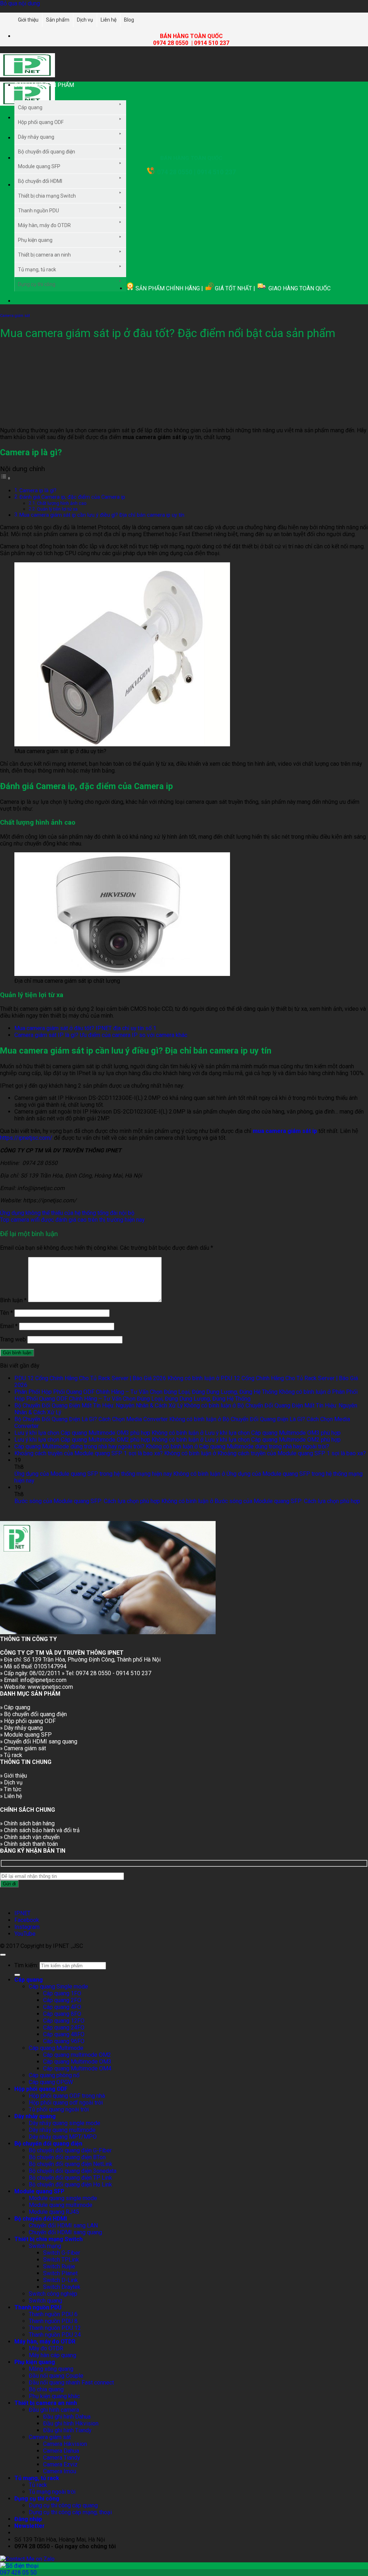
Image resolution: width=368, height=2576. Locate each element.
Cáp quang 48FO (64, 2034)
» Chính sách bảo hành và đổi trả (40, 1830)
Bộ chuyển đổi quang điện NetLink (71, 2164)
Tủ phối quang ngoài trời (59, 2109)
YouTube (25, 1934)
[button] (64, 91)
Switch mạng (45, 2246)
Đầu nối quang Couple (56, 2376)
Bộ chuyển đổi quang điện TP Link (70, 2178)
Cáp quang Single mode (58, 1987)
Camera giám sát (15, 316)
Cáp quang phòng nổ (54, 2075)
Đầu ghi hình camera (54, 2410)
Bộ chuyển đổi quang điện (47, 152)
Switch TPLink (61, 2260)
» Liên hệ (11, 1796)
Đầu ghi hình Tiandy (67, 2430)
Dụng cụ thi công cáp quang (63, 2505)
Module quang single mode (63, 2198)
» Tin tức (11, 1789)
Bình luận (13, 1300)
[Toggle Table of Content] (5, 478)
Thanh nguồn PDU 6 (53, 2314)
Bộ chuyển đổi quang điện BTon (67, 2157)
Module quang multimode (61, 2205)
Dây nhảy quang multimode (62, 2130)
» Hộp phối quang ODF (28, 1721)
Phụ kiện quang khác (54, 2396)
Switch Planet (60, 2273)
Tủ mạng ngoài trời (52, 2492)
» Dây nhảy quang (21, 1728)
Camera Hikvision (65, 2444)
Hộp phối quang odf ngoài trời (66, 2103)
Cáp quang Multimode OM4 (77, 2068)
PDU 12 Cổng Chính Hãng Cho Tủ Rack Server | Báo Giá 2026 (90, 1378)
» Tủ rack (11, 1755)
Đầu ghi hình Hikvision (71, 2423)
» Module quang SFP (26, 1735)
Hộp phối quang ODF (41, 122)
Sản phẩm (58, 20)
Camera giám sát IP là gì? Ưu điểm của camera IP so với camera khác (101, 1035)
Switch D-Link (61, 2280)
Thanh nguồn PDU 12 (55, 2328)
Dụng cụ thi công (37, 284)
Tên (6, 1313)
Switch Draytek (62, 2287)
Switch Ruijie (59, 2266)
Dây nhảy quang (36, 137)
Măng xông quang (51, 2369)
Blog (129, 20)
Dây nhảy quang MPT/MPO (63, 2137)
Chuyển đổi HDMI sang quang (65, 2232)
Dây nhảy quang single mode (65, 2123)
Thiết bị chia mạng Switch (47, 196)
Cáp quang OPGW (51, 2082)
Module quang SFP (39, 166)
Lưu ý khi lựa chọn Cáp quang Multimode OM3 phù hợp (82, 1433)
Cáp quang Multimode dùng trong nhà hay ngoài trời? (79, 1446)
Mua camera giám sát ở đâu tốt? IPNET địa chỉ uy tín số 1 (85, 1028)
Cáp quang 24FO (64, 2027)
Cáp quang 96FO (64, 2041)
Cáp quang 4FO (62, 2007)
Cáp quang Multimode (56, 2048)
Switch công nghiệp (53, 2294)
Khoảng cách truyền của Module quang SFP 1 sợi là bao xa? (89, 1453)
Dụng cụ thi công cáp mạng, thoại (70, 2512)
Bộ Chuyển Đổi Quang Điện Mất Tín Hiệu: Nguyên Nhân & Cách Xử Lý (98, 1405)
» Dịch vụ (11, 1782)
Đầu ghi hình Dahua (67, 2417)
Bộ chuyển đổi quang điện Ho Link (70, 2185)
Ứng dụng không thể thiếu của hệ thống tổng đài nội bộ (67, 1213)
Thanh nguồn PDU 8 (53, 2321)
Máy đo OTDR (46, 2348)
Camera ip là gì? (38, 490)
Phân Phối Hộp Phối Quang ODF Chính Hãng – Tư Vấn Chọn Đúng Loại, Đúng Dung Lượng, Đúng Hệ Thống (146, 1392)
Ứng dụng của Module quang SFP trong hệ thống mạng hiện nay (93, 1474)
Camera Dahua (61, 2451)
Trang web (13, 1339)
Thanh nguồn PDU (38, 211)
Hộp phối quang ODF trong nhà (67, 2096)
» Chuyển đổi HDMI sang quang (39, 1741)
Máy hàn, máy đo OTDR (44, 225)
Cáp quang (30, 107)
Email (9, 1326)
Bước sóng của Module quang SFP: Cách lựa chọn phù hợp (87, 1501)
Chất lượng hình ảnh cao (62, 503)
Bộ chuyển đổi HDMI (40, 181)
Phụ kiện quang (35, 240)
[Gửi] (17, 1975)
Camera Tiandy (61, 2458)
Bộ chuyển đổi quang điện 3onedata (73, 2171)
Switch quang (45, 2301)
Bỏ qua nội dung (20, 3)
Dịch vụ (85, 20)
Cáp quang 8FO (62, 2014)
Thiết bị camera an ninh (44, 255)
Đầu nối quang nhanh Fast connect (71, 2383)
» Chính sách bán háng (27, 1823)
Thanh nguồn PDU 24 (55, 2335)
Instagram (27, 1927)
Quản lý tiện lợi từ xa (57, 509)
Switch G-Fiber (62, 2253)
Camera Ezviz (60, 2464)
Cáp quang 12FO (64, 2021)
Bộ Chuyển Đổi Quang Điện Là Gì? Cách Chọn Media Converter (91, 1419)
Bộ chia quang (46, 2389)
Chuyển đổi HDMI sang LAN (63, 2225)
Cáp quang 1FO (62, 1993)
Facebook (27, 1920)
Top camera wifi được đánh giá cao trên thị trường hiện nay (72, 1220)
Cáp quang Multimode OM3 (77, 2062)
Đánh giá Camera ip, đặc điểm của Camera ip (72, 497)
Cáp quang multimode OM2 (77, 2055)
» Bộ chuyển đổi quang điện (33, 1714)
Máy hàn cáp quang (52, 2355)
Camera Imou (60, 2471)
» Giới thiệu (13, 1776)
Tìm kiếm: (26, 1965)
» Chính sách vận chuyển (30, 1837)
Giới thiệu (28, 20)
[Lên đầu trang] (3, 1955)
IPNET (22, 1913)
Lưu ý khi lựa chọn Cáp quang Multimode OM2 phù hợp (82, 1440)
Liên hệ (109, 20)
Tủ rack (38, 2485)
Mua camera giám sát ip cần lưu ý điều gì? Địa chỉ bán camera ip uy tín (102, 515)
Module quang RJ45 (54, 2212)
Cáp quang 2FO (62, 2000)
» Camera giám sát (23, 1748)
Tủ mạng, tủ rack (37, 269)
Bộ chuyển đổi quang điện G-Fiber (70, 2150)
